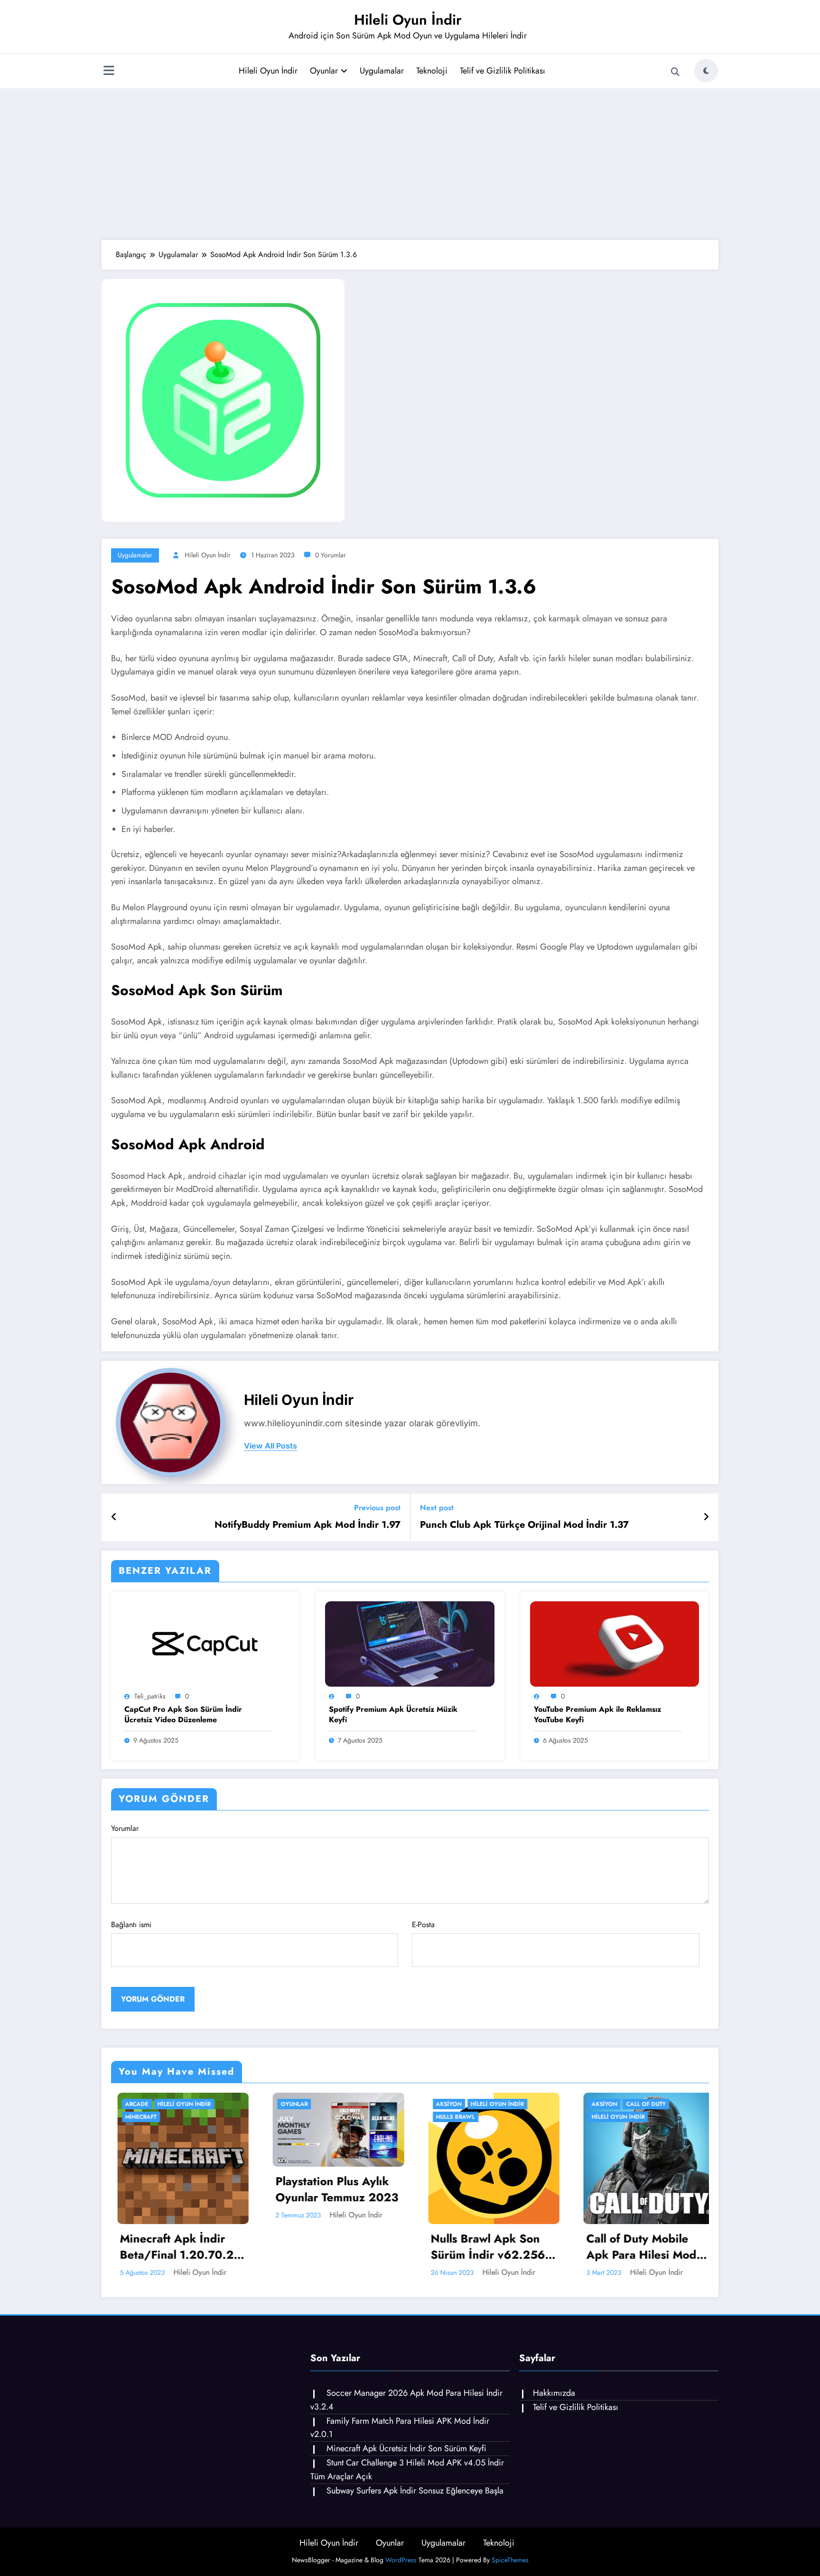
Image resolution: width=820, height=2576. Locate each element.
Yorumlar (125, 1828)
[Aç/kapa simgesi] (109, 72)
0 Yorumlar (331, 555)
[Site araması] (675, 72)
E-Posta (423, 1925)
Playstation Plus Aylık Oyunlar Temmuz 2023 (175, 2189)
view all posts (270, 1446)
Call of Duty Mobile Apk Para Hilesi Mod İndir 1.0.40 (480, 2247)
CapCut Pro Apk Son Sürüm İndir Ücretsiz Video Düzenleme (183, 1715)
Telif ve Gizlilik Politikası (503, 71)
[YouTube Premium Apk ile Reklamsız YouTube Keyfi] (615, 1643)
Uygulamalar (382, 71)
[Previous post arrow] (114, 1517)
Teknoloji (432, 71)
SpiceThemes (510, 2560)
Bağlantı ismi (131, 1925)
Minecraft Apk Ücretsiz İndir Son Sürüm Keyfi (406, 2448)
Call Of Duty (485, 2104)
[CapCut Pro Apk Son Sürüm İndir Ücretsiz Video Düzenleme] (205, 1643)
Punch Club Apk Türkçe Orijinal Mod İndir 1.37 (524, 1525)
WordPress (401, 2560)
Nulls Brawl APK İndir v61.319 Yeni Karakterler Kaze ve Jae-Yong (638, 2189)
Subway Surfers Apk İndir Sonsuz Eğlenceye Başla (415, 2491)
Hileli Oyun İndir (408, 20)
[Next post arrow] (706, 1517)
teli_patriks (150, 1696)
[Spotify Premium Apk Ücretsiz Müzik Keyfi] (410, 1643)
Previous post (377, 1508)
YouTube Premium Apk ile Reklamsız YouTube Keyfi (597, 1715)
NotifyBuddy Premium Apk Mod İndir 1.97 (307, 1525)
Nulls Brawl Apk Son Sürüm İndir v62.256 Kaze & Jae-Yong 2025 (330, 2247)
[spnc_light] (706, 71)
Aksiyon (288, 2104)
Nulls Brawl (294, 2117)
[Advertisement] (410, 164)
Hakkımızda (554, 2393)
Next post (437, 1508)
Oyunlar (324, 71)
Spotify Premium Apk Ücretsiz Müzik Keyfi (393, 1715)
